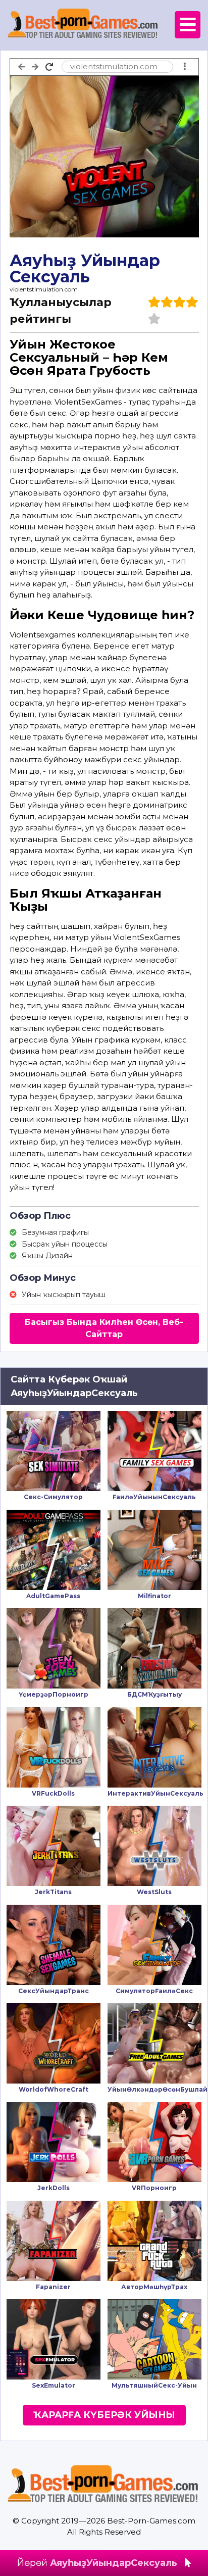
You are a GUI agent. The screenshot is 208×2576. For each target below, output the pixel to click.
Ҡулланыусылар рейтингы (61, 311)
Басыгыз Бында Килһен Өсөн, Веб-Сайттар (104, 1328)
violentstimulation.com (44, 289)
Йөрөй (97, 2563)
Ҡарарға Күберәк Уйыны (104, 2415)
